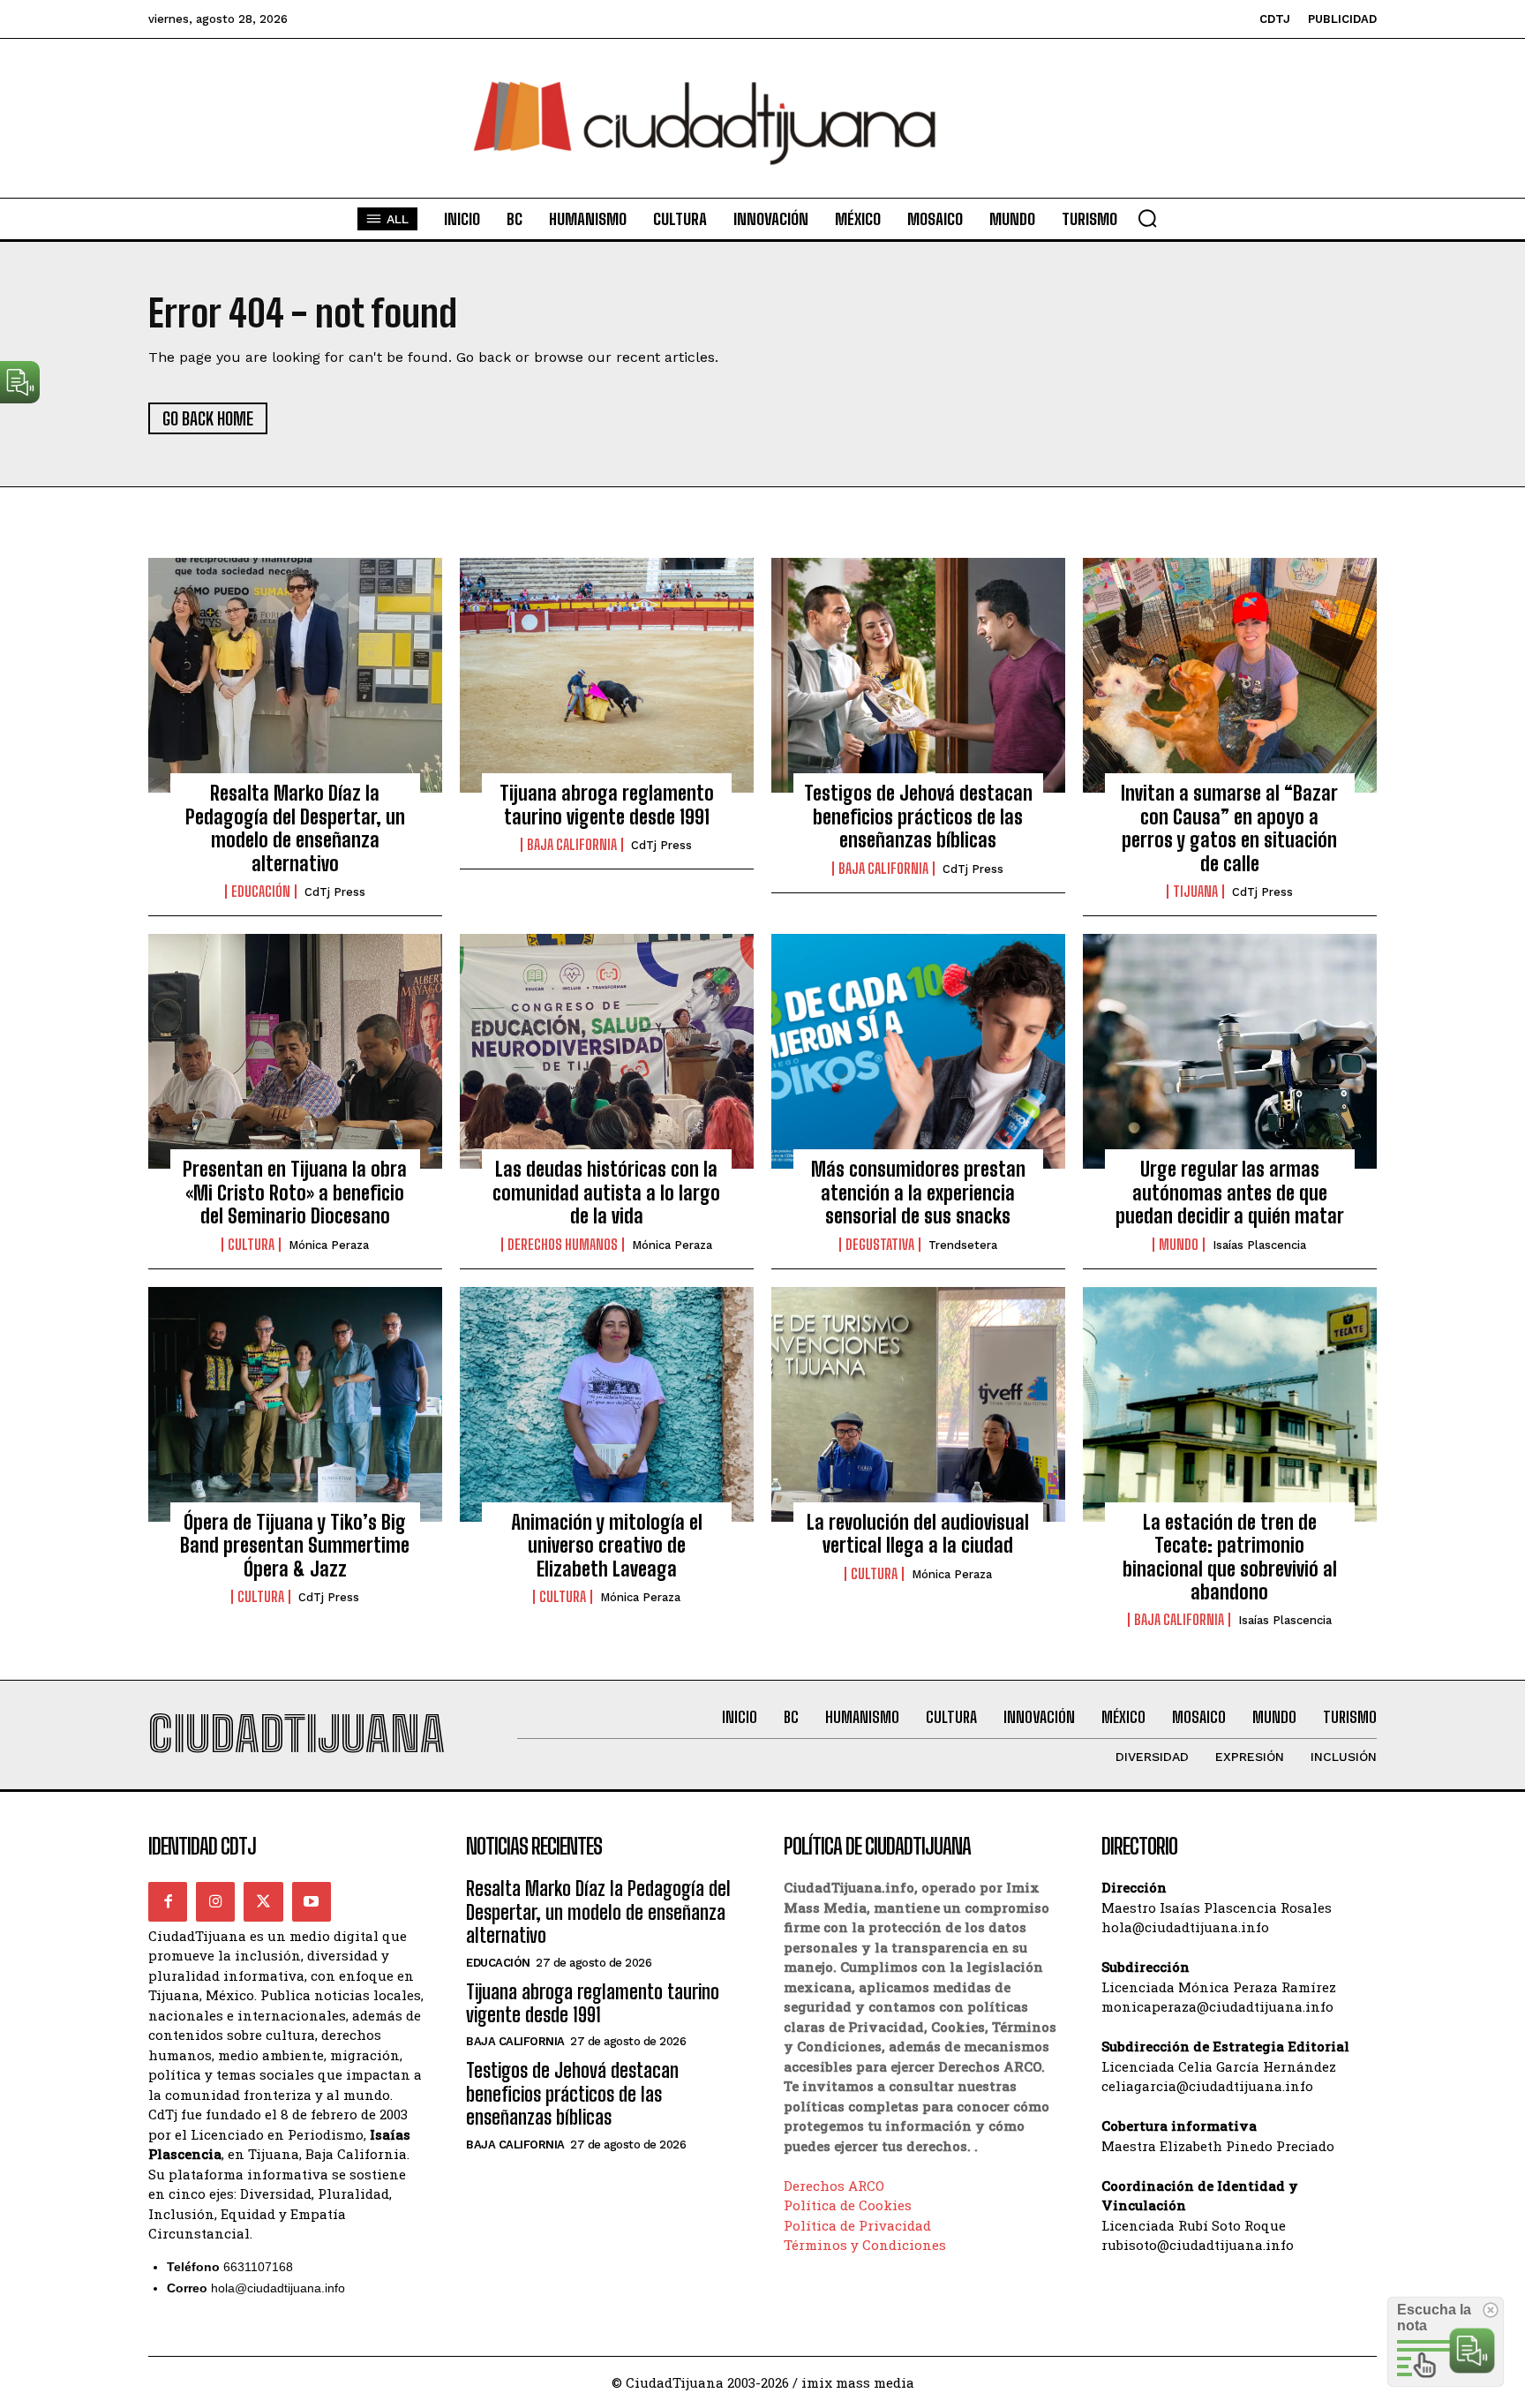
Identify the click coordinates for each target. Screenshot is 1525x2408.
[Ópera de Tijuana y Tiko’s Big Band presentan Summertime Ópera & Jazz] (295, 1404)
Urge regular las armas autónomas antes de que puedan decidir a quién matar (1230, 1193)
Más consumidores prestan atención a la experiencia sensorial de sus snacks (918, 1193)
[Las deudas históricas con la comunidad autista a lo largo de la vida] (607, 1051)
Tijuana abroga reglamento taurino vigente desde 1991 (607, 805)
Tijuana (1195, 892)
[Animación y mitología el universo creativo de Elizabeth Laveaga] (607, 1404)
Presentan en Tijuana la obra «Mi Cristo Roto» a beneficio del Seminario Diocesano (295, 1193)
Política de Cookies (848, 2205)
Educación (261, 892)
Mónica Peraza (329, 1245)
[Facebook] (168, 1901)
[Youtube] (312, 1901)
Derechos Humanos (563, 1245)
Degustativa (880, 1245)
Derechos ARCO (834, 2186)
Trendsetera (963, 1245)
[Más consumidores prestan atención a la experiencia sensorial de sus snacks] (918, 1051)
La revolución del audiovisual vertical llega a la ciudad (918, 1534)
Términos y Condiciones (865, 2245)
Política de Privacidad (857, 2225)
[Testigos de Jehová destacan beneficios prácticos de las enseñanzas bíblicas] (918, 675)
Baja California (572, 845)
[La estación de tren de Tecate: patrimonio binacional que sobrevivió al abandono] (1230, 1404)
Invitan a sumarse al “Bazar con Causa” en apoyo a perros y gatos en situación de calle (1229, 828)
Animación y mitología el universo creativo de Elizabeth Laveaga (607, 1546)
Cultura (251, 1245)
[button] (1147, 218)
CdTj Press (335, 892)
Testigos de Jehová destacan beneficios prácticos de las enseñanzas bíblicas (918, 816)
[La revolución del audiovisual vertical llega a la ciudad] (918, 1404)
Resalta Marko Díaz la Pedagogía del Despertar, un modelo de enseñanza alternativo (295, 828)
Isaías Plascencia (1259, 1245)
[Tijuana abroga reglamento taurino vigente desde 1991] (607, 675)
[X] (263, 1901)
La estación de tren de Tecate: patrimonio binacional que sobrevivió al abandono (1230, 1557)
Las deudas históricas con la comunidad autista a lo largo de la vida (606, 1193)
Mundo (1179, 1245)
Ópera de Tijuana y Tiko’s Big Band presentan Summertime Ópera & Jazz (295, 1546)
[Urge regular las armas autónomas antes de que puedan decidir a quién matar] (1230, 1051)
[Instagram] (215, 1901)
